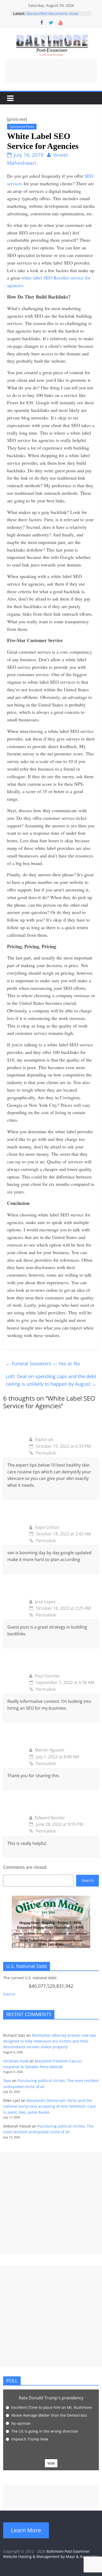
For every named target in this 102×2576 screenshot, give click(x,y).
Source (9, 1994)
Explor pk (44, 1439)
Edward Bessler (50, 1818)
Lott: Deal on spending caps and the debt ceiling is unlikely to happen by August (51, 1380)
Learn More (26, 2530)
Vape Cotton (47, 1527)
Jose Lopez (45, 1602)
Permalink (46, 1453)
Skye (7, 2081)
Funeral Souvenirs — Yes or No (43, 1363)
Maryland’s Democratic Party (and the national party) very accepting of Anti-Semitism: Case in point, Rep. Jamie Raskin (49, 2106)
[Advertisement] (51, 71)
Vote (51, 2463)
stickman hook (16, 2061)
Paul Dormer (47, 1676)
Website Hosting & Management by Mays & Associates (51, 2557)
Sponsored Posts (22, 127)
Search (88, 1880)
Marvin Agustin (50, 1750)
